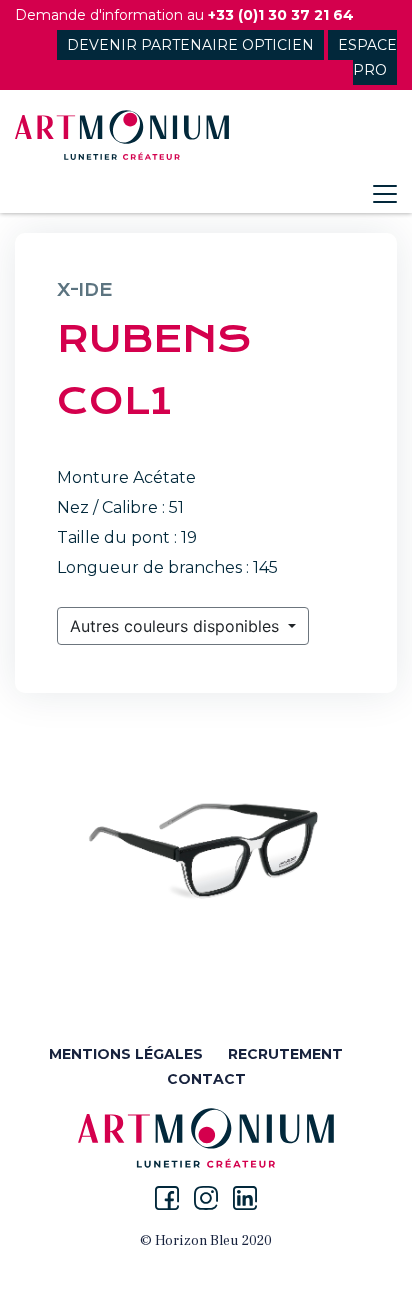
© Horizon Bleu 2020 (206, 1241)
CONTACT (206, 1079)
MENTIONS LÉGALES (126, 1054)
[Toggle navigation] (385, 194)
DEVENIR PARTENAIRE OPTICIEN (190, 45)
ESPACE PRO (367, 57)
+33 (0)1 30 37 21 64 (281, 15)
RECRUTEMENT (285, 1054)
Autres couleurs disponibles (177, 626)
